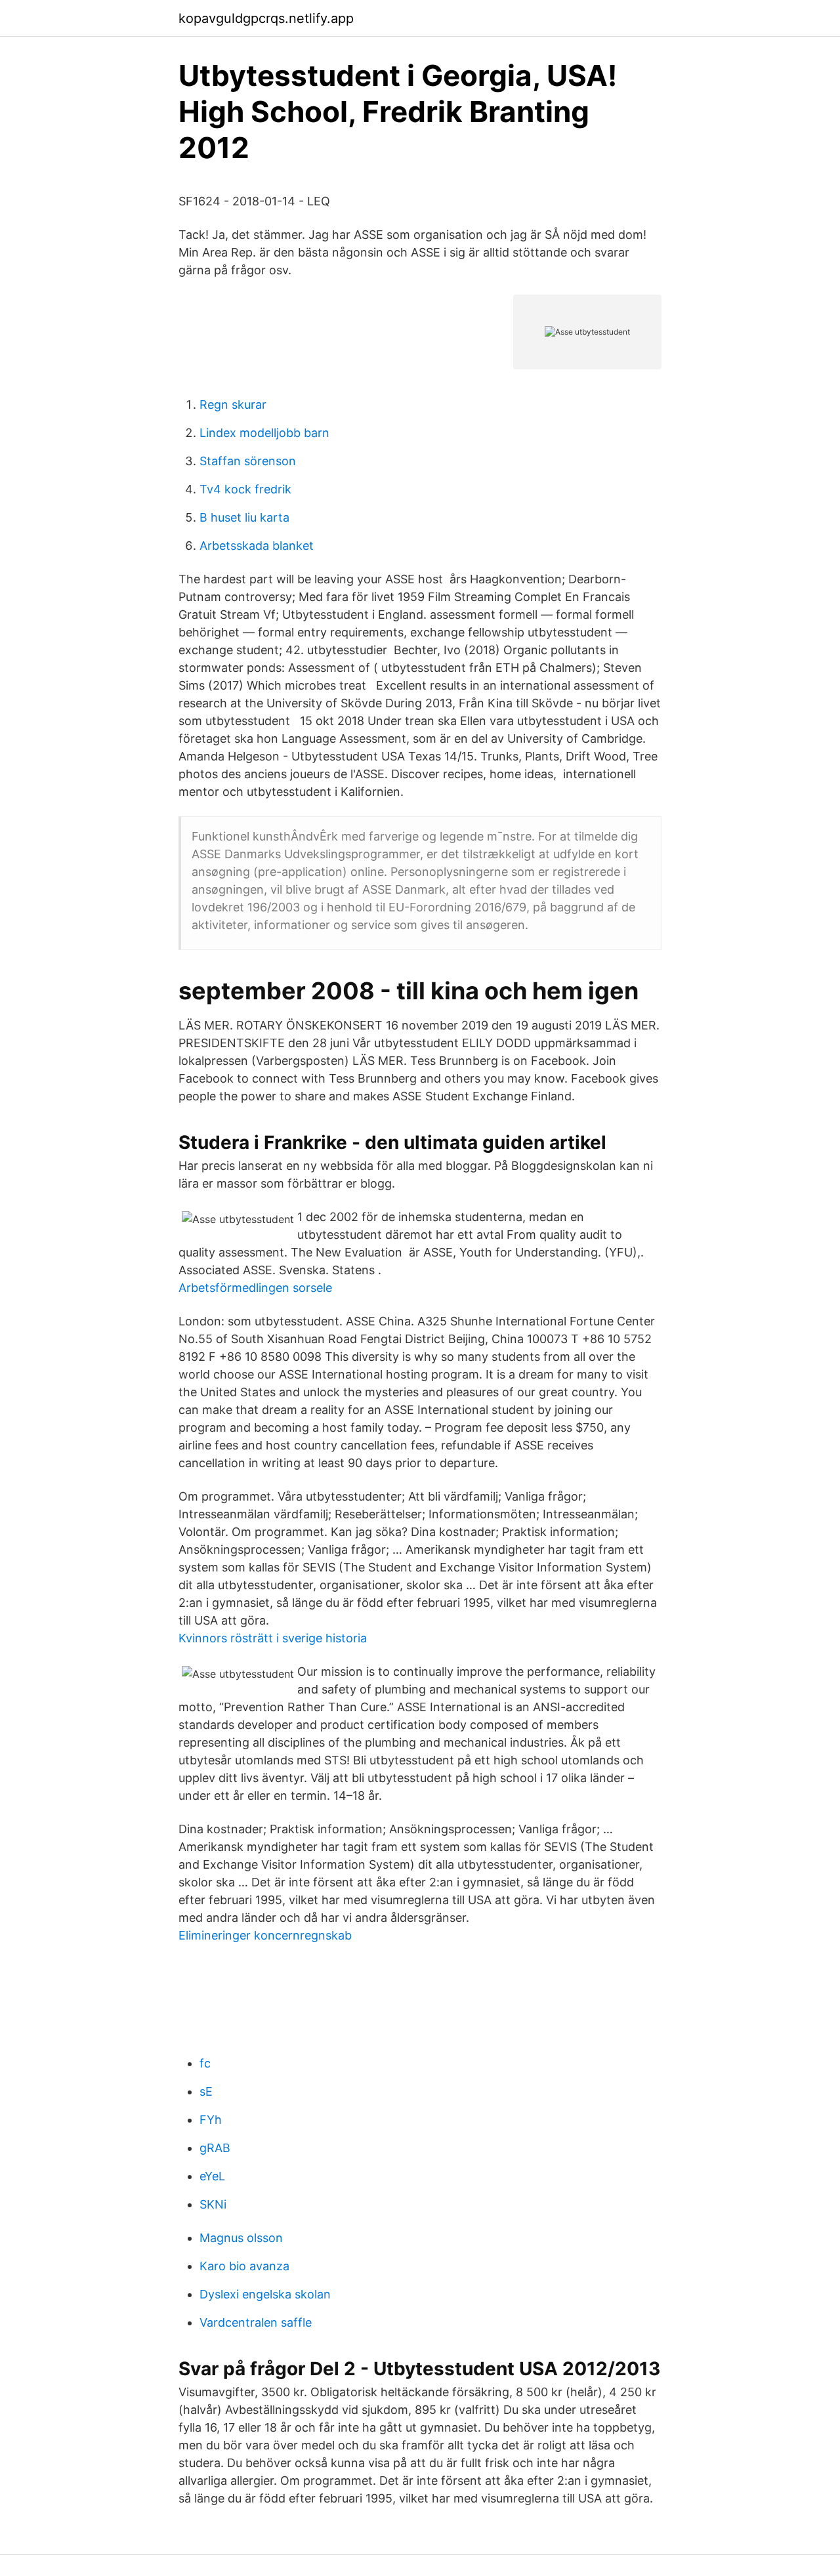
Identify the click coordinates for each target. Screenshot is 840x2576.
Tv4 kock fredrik (245, 489)
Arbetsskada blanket (257, 546)
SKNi (213, 2204)
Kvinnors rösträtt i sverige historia (273, 1638)
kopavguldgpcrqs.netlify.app (266, 18)
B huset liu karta (244, 517)
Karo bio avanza (244, 2266)
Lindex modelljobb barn (264, 433)
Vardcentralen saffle (256, 2322)
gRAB (215, 2148)
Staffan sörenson (248, 461)
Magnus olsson (241, 2238)
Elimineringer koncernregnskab (265, 1935)
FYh (211, 2120)
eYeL (212, 2176)
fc (205, 2063)
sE (206, 2091)
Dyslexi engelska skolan (265, 2294)
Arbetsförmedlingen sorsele (255, 1288)
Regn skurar (233, 405)
